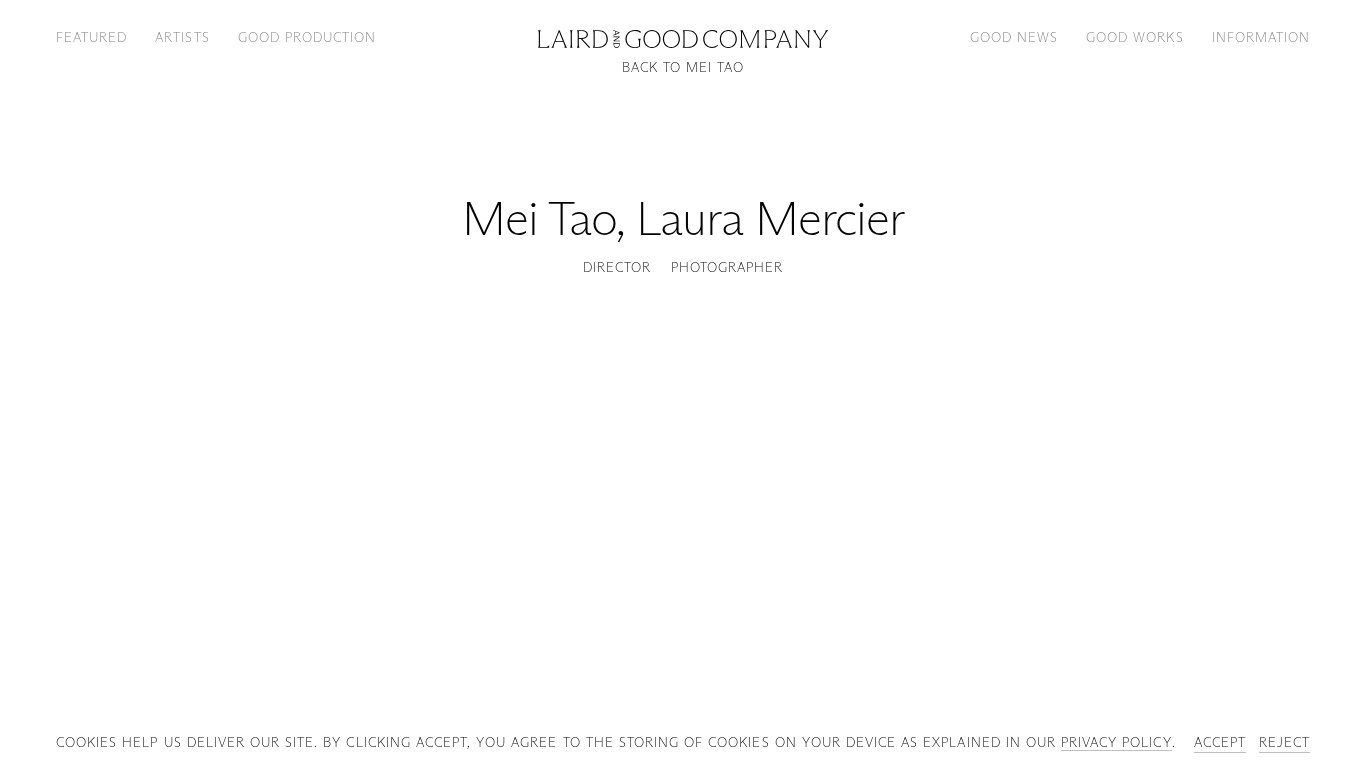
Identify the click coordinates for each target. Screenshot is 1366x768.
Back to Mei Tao (683, 67)
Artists (182, 37)
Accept (1220, 742)
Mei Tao (539, 218)
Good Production (307, 37)
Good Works (1134, 37)
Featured (91, 37)
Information (1261, 37)
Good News (1014, 37)
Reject (1284, 742)
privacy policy (1116, 742)
